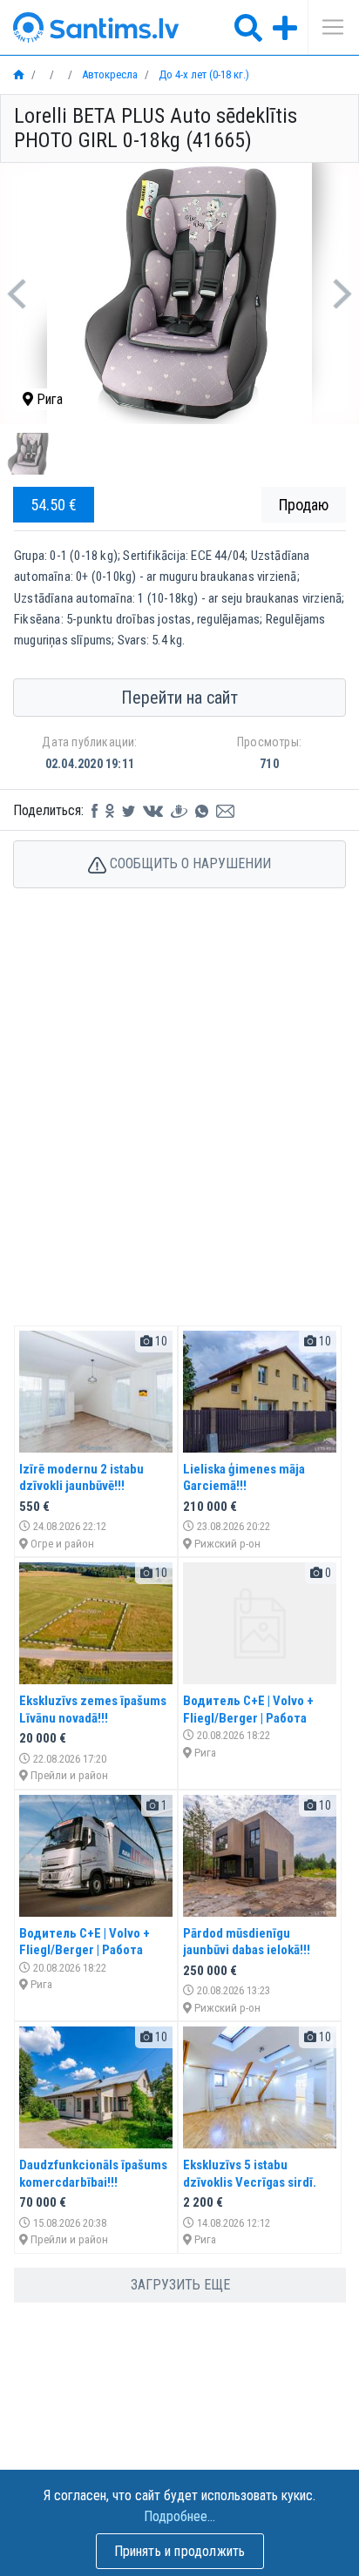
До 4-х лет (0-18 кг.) (203, 74)
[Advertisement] (179, 1125)
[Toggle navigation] (327, 27)
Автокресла (108, 74)
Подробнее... (179, 2516)
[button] (16, 293)
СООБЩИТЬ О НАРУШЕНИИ (189, 863)
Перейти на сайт (179, 698)
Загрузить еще (180, 2285)
